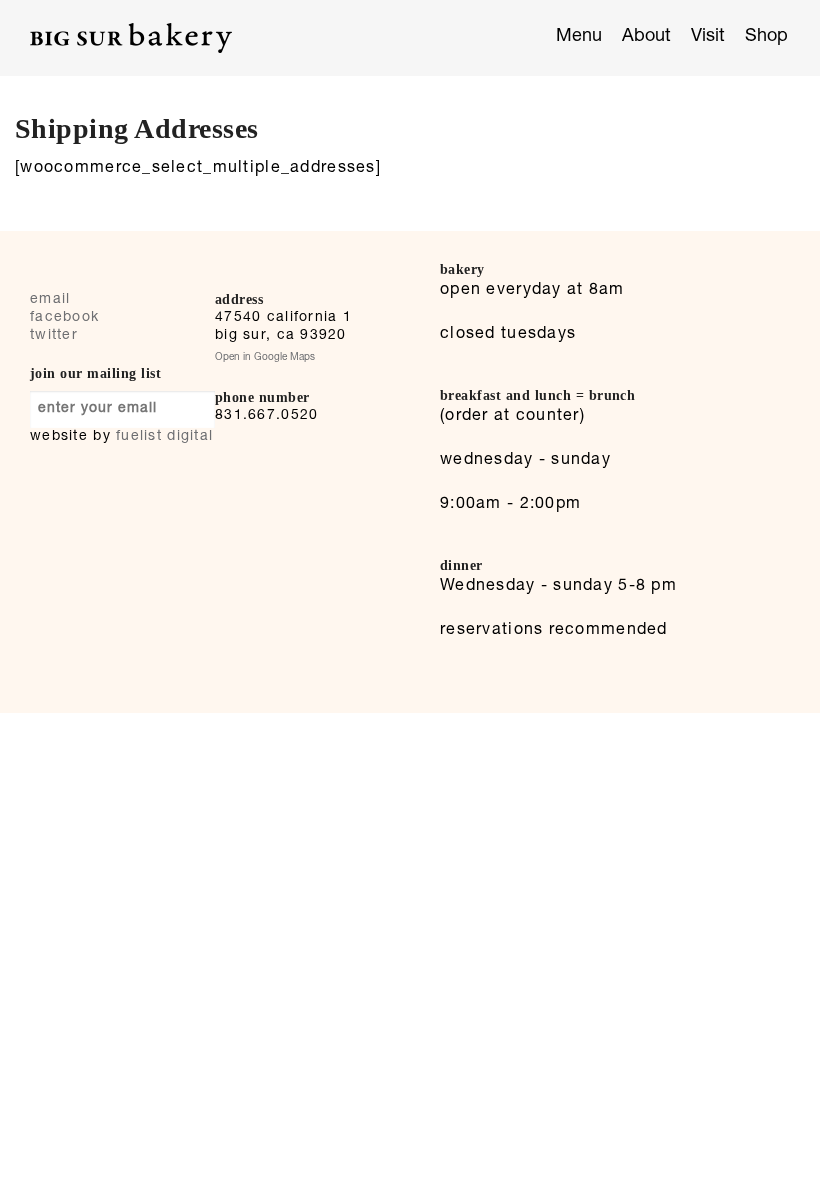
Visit (708, 37)
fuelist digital (164, 437)
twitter (54, 336)
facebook (64, 318)
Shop (766, 37)
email (50, 300)
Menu (579, 37)
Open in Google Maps (265, 358)
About (646, 37)
